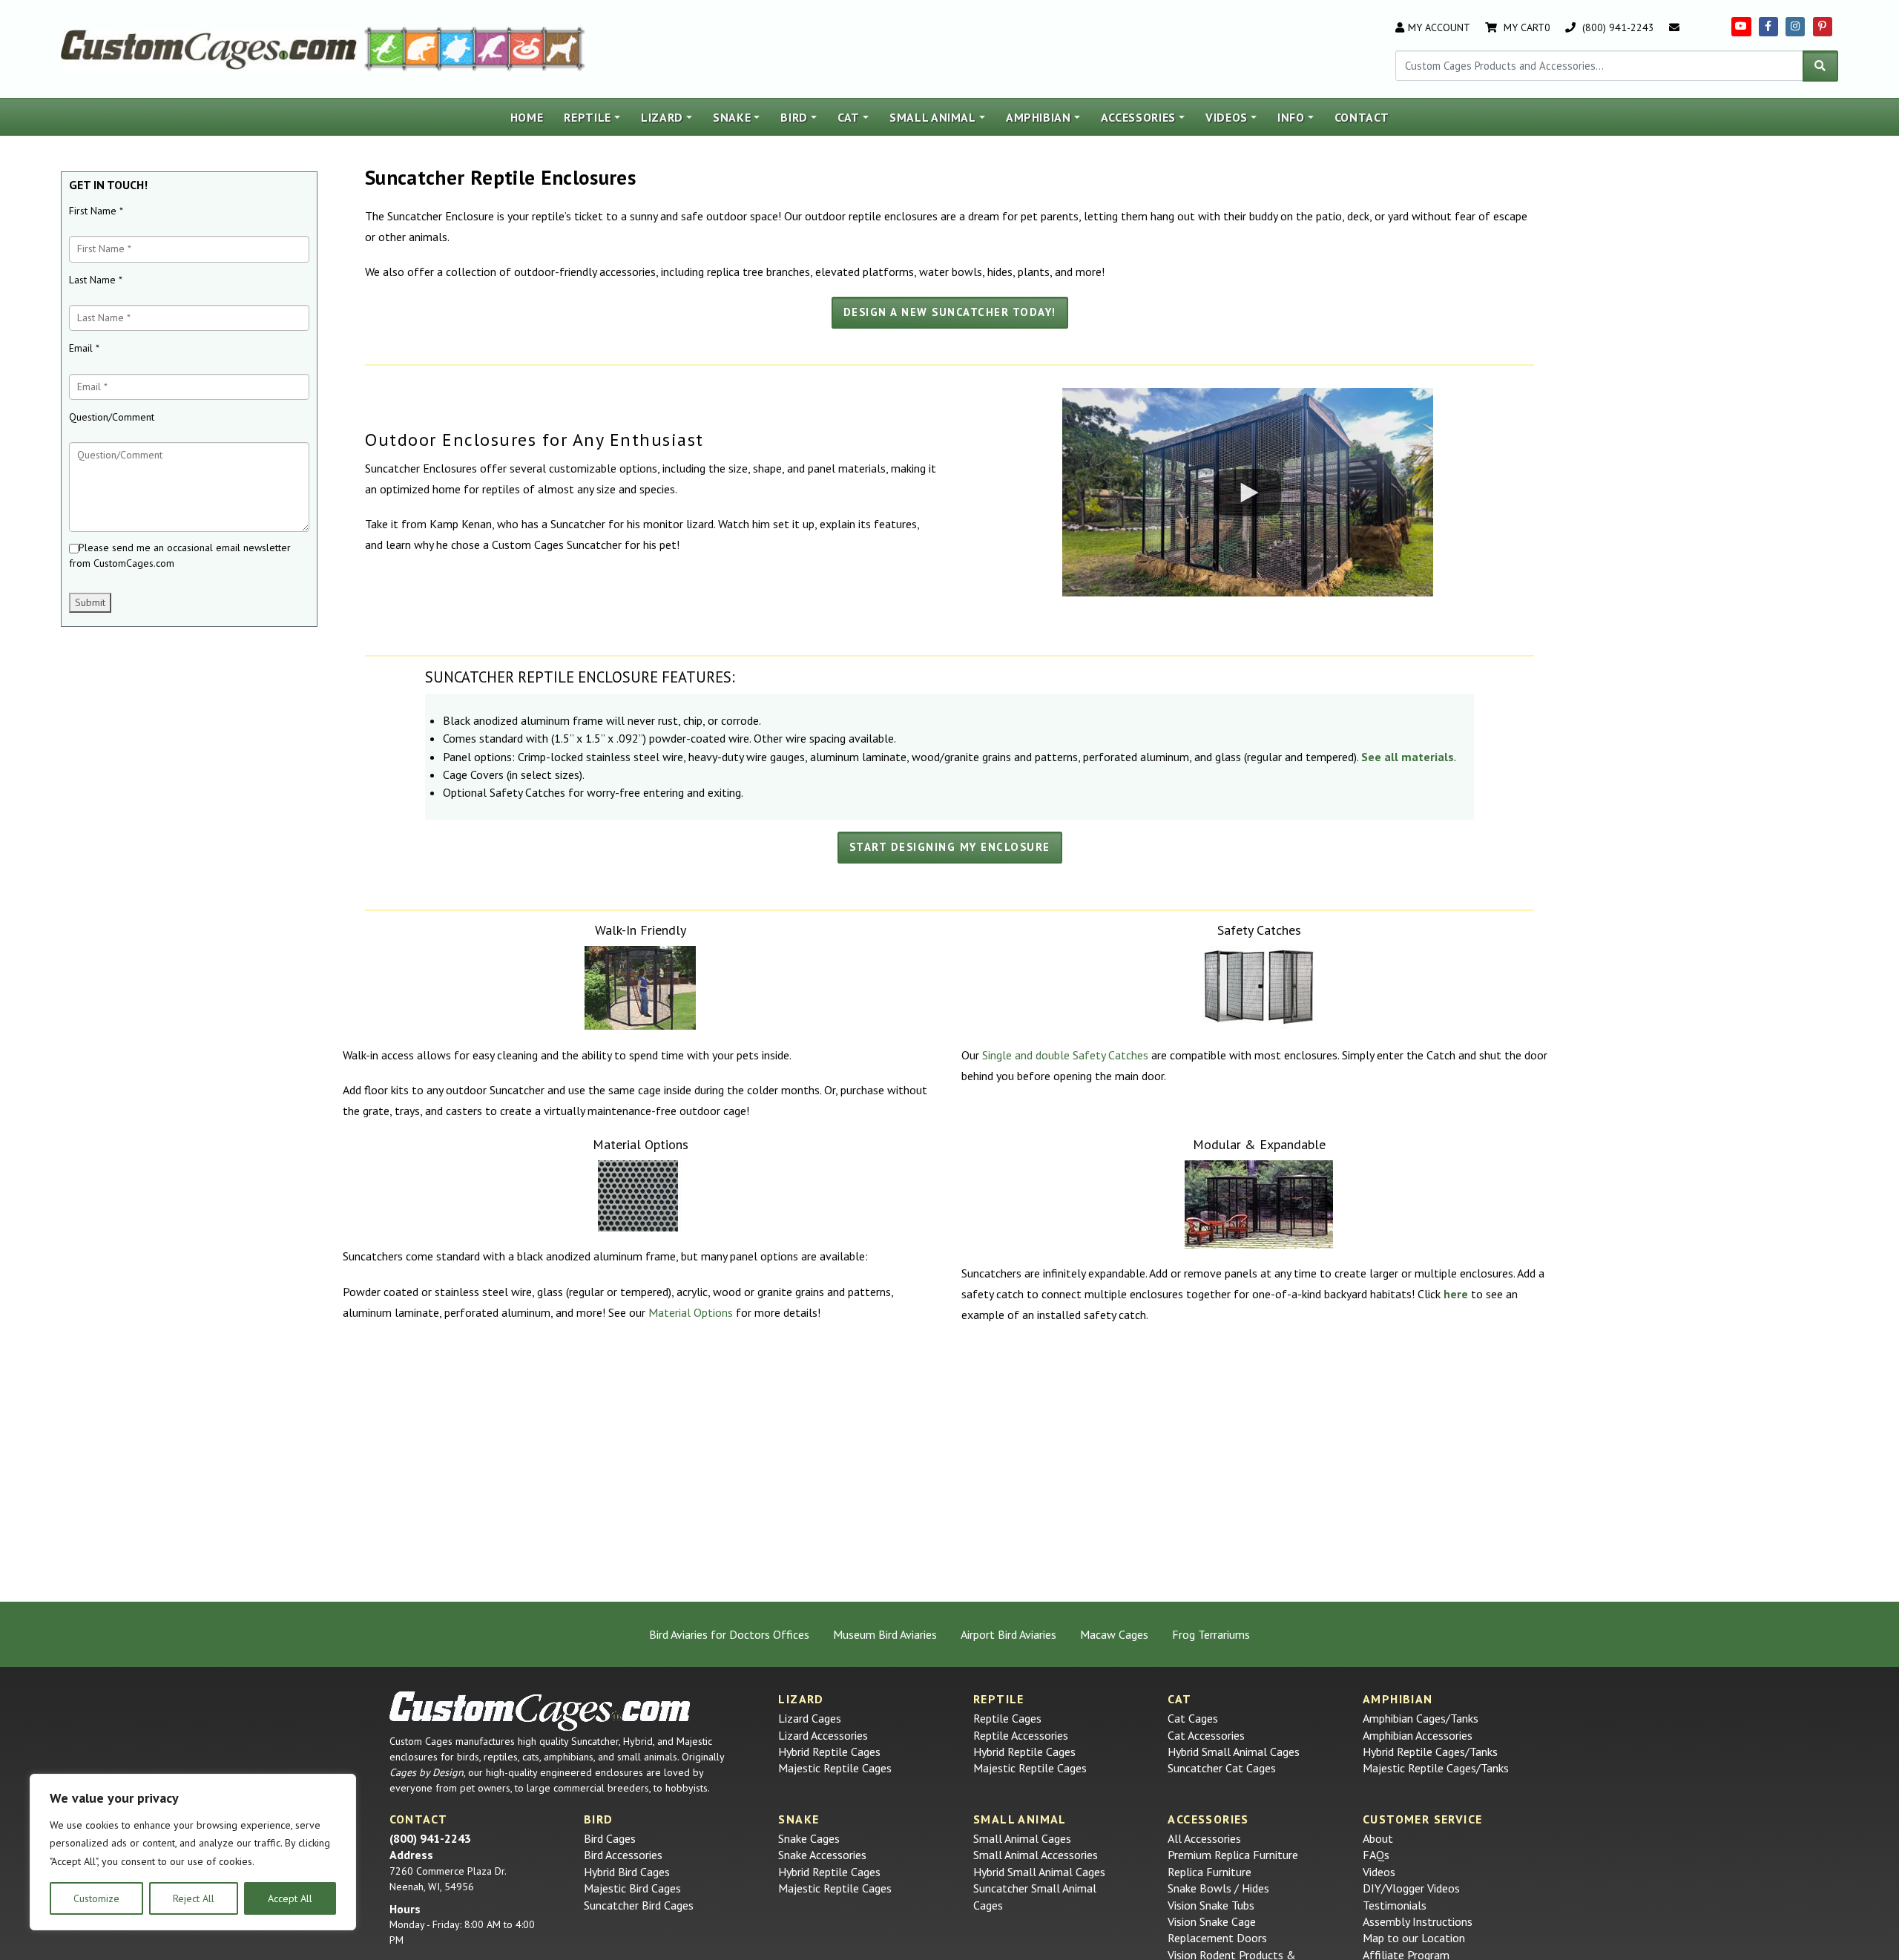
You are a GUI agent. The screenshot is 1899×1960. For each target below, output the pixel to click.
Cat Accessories (1206, 1735)
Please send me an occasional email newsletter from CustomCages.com (180, 555)
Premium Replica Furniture (1233, 1855)
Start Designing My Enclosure (950, 847)
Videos (1227, 117)
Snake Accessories (822, 1855)
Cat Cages (1193, 1718)
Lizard (662, 117)
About (1378, 1838)
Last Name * (96, 280)
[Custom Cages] (540, 1711)
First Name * (96, 211)
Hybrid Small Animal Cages (1234, 1752)
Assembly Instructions (1418, 1921)
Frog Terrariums (1211, 1634)
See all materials (1408, 757)
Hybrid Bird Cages (627, 1872)
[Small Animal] (565, 47)
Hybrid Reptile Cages (829, 1752)
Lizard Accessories (823, 1735)
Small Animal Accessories (1036, 1855)
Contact (1362, 117)
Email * (84, 348)
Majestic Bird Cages (632, 1888)
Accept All (290, 1898)
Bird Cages (610, 1838)
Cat (849, 117)
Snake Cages (809, 1838)
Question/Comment (112, 417)
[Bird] (492, 47)
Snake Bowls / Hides (1218, 1888)
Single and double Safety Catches (1065, 1055)
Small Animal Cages (1022, 1838)
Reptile (588, 117)
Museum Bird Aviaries (885, 1634)
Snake (732, 117)
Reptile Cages (1007, 1718)
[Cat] (422, 47)
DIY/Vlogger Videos (1411, 1888)
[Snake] (527, 47)
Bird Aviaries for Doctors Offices (729, 1634)
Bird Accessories (623, 1855)
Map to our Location (1414, 1938)
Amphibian (1039, 117)
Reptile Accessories (1021, 1735)
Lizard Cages (810, 1718)
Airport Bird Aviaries (1008, 1634)
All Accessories (1204, 1838)
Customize (96, 1898)
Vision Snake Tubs (1211, 1905)
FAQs (1376, 1855)
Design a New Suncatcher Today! (950, 312)
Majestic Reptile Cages (835, 1768)
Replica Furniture (1209, 1872)
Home (527, 117)
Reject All (194, 1898)
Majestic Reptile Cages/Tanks (1436, 1768)
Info (1291, 117)
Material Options (691, 1312)
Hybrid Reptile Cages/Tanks (1430, 1752)
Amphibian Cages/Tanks (1421, 1718)
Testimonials (1395, 1905)
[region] (193, 1852)
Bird (794, 117)
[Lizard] (384, 47)
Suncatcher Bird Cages (639, 1905)
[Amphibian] (457, 47)
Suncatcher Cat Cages (1222, 1768)
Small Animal (933, 117)
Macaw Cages (1114, 1634)
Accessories (1138, 117)
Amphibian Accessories (1418, 1735)
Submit (90, 602)
